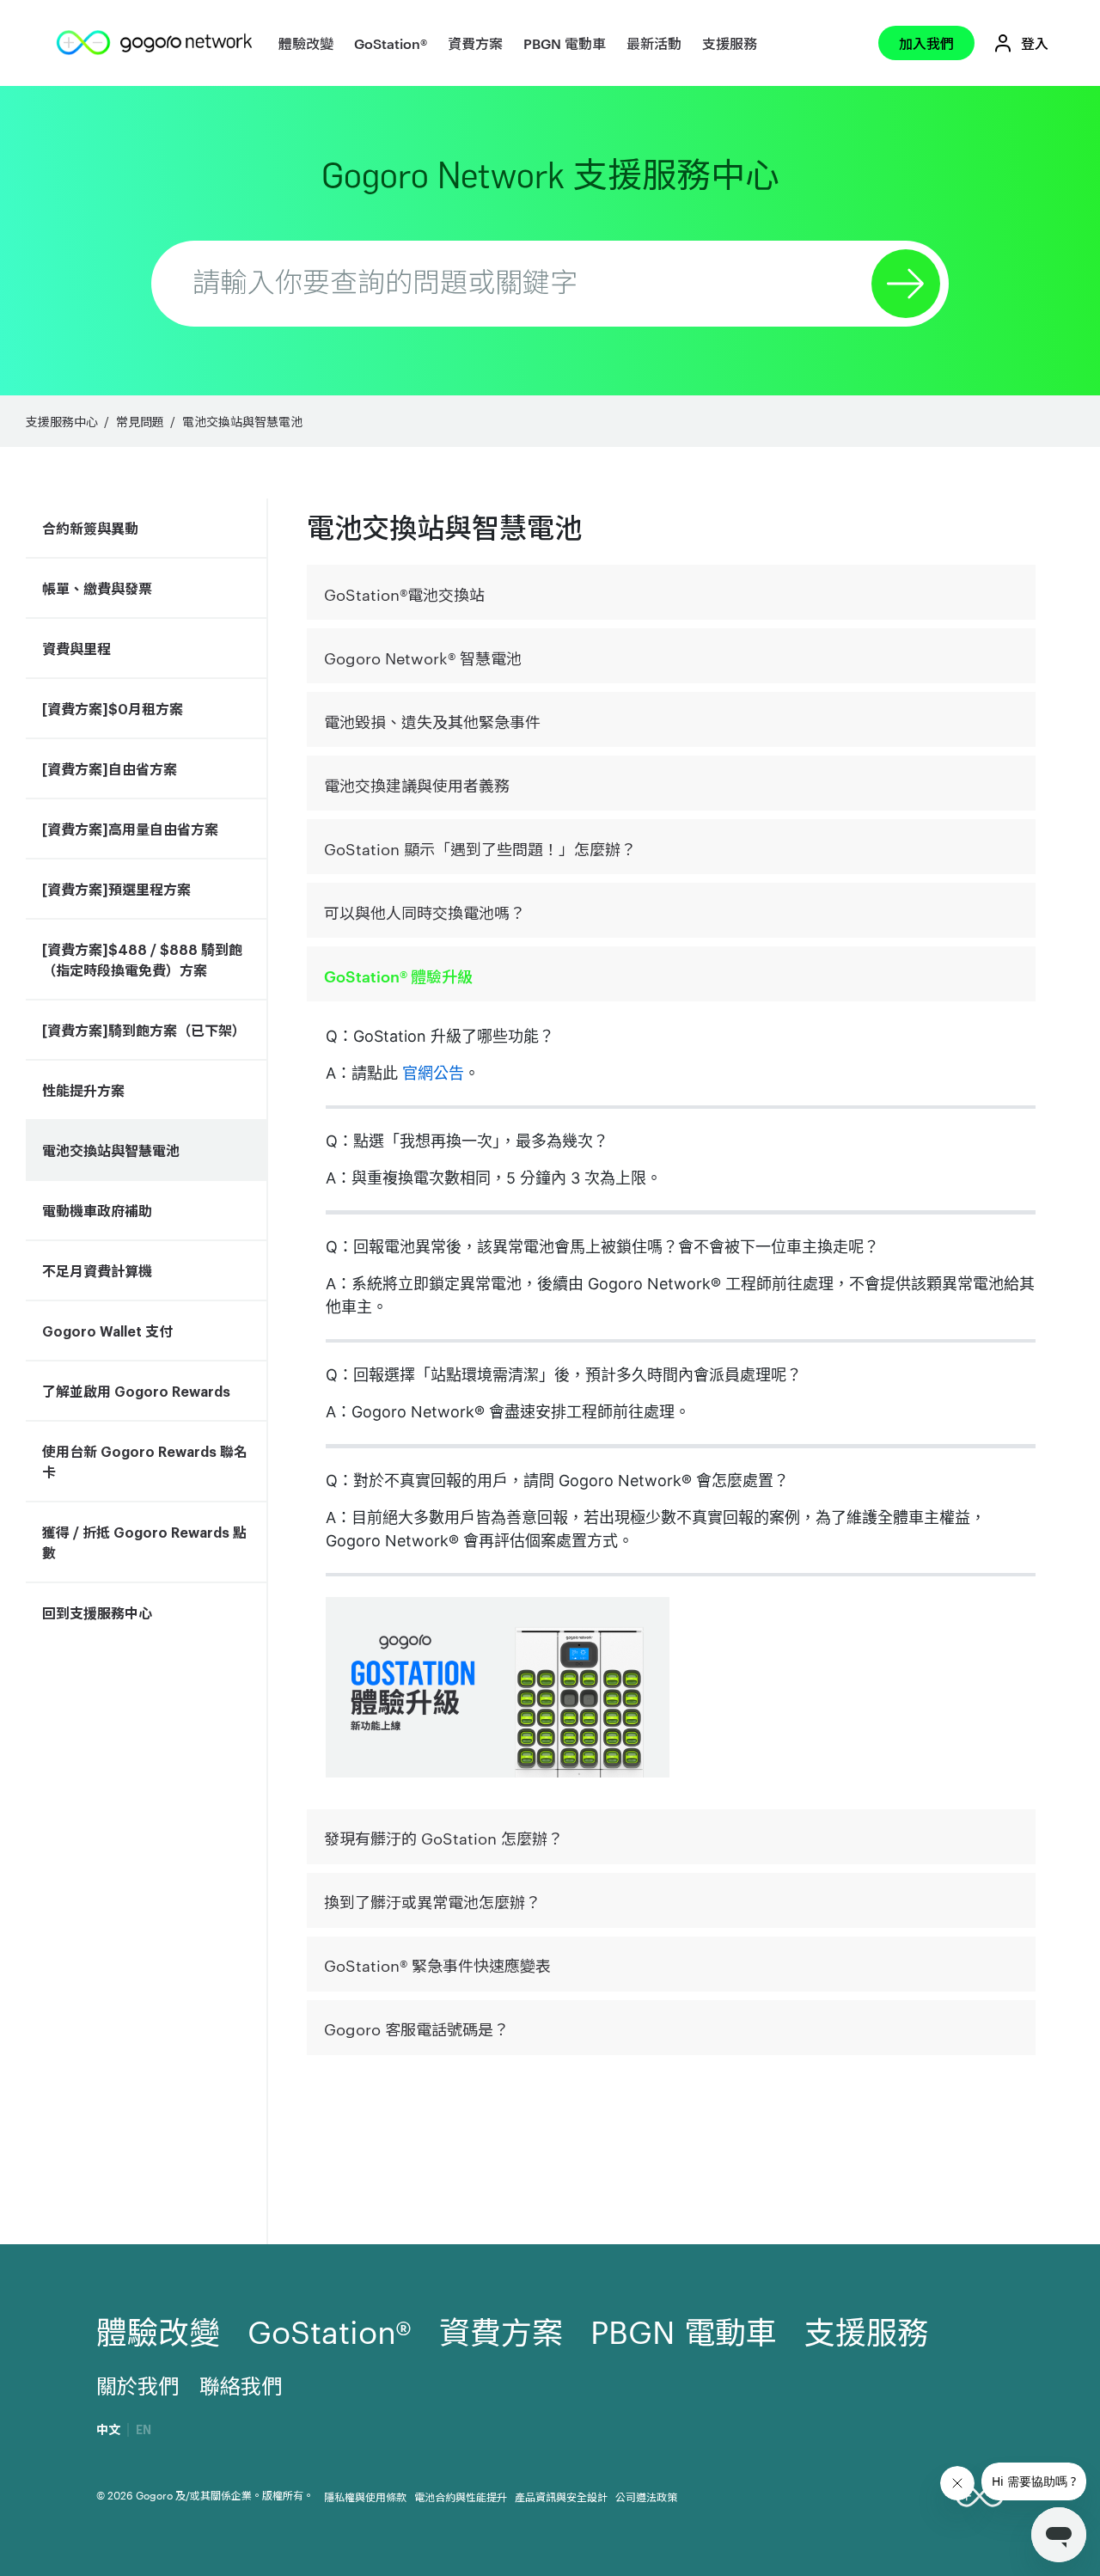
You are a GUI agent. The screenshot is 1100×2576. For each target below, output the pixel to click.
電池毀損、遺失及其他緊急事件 (432, 721)
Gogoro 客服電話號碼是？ (416, 2028)
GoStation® (391, 43)
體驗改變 (306, 43)
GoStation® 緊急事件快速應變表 (437, 1964)
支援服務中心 (62, 421)
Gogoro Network (550, 175)
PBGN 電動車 (565, 43)
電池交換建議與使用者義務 (417, 784)
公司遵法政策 (646, 2496)
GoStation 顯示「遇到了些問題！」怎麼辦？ (480, 848)
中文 (108, 2430)
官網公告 (433, 1073)
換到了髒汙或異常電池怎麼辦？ (432, 1901)
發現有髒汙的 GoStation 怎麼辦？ (443, 1837)
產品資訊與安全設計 (561, 2496)
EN (144, 2430)
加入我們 (926, 43)
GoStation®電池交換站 (404, 594)
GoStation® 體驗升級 (398, 975)
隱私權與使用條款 (365, 2496)
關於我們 (137, 2385)
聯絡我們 (241, 2385)
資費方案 (475, 43)
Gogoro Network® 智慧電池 (423, 657)
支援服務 (730, 43)
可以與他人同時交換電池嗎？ (425, 912)
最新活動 (654, 43)
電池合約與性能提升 (461, 2496)
